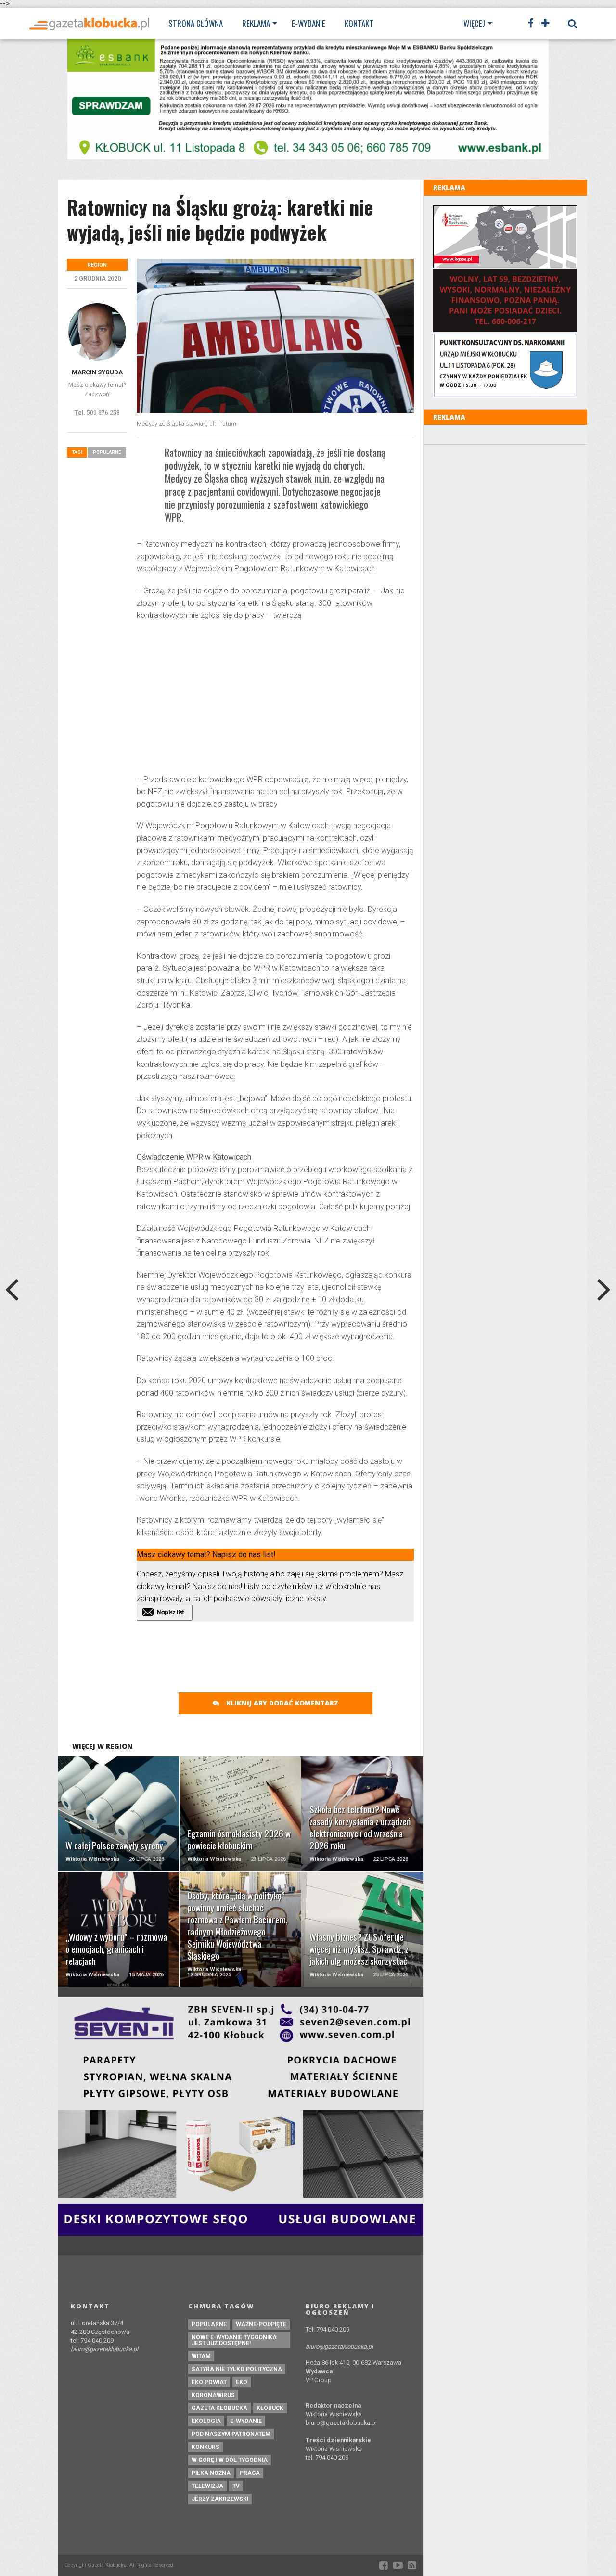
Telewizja (207, 2486)
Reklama (256, 23)
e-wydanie (246, 2421)
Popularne (107, 452)
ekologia (206, 2421)
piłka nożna (211, 2473)
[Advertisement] (275, 699)
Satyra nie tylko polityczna (237, 2369)
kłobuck (270, 2408)
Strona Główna (196, 23)
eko (242, 2382)
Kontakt (359, 23)
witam (201, 2356)
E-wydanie (308, 23)
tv (236, 2486)
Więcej (474, 23)
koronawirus (213, 2395)
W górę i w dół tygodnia (230, 2460)
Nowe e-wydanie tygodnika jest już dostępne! (234, 2340)
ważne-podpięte (261, 2324)
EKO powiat (209, 2382)
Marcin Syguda (97, 372)
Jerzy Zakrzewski (220, 2499)
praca (250, 2473)
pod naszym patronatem (231, 2434)
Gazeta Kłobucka (219, 2408)
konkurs (205, 2447)
